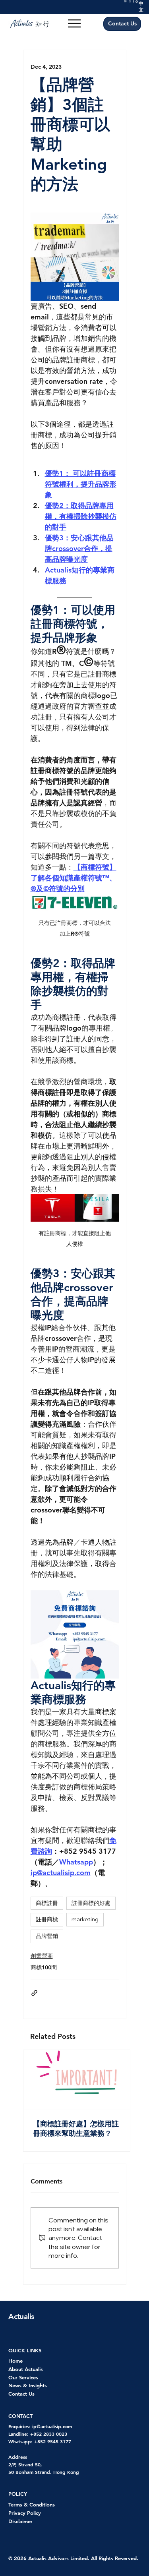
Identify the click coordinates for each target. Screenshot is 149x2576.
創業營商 (42, 1956)
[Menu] (74, 23)
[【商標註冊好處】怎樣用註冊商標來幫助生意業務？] (77, 2080)
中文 (141, 7)
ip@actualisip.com (52, 2426)
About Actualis (26, 2369)
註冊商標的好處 (91, 1903)
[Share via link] (34, 1993)
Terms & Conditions (32, 2504)
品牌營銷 (47, 1936)
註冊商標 (47, 1919)
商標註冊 (47, 1903)
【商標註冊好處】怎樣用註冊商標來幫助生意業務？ (76, 2128)
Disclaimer (20, 2521)
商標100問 (44, 1967)
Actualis (21, 2316)
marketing (85, 1919)
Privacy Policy (25, 2513)
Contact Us (21, 2394)
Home (15, 2361)
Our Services (23, 2377)
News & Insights (28, 2385)
